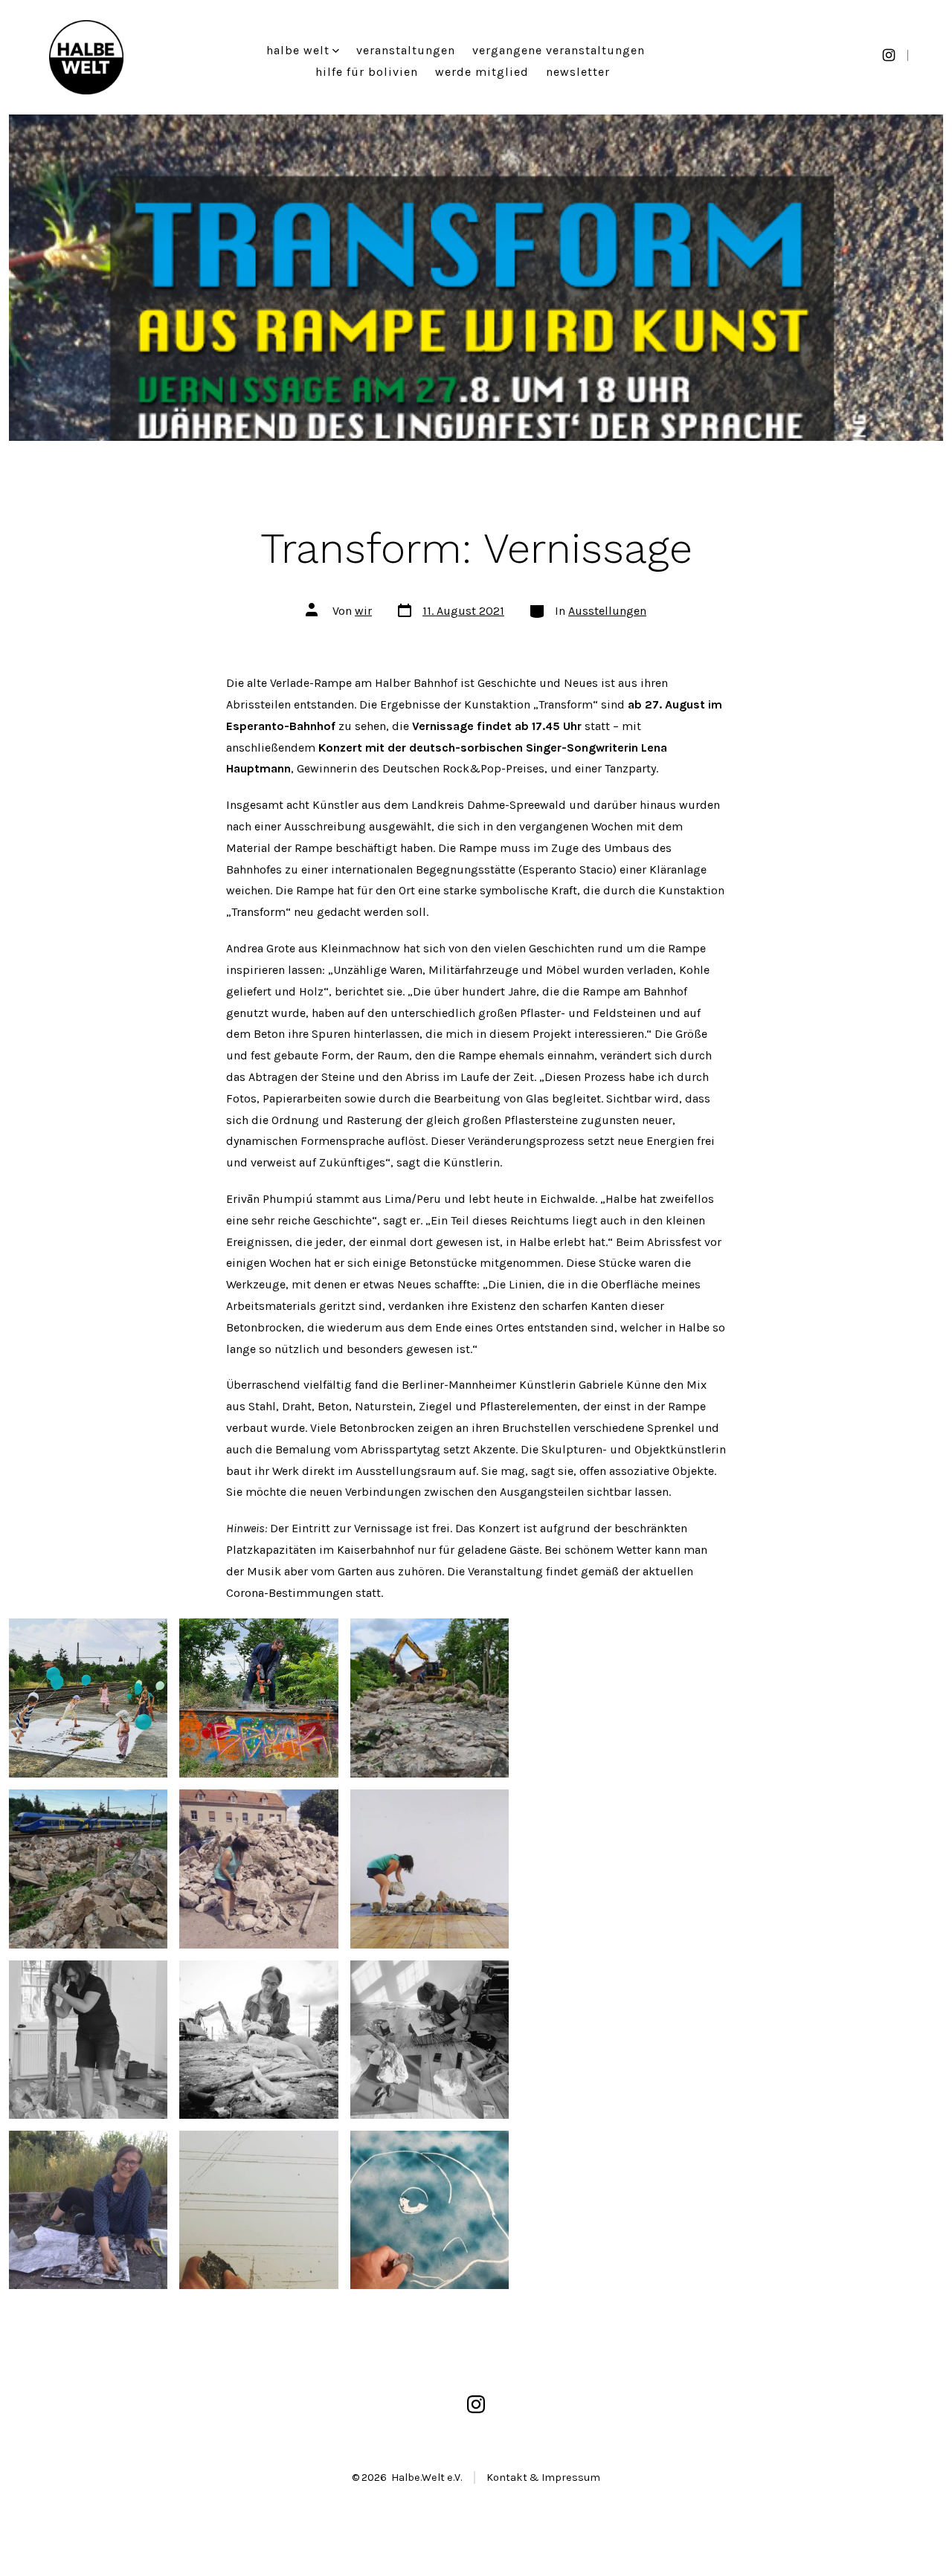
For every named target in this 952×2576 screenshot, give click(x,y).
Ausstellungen (607, 611)
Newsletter (578, 72)
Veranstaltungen (406, 50)
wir (363, 611)
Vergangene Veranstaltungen (559, 50)
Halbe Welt (298, 50)
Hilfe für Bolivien (367, 72)
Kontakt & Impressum (543, 2477)
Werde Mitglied (482, 72)
